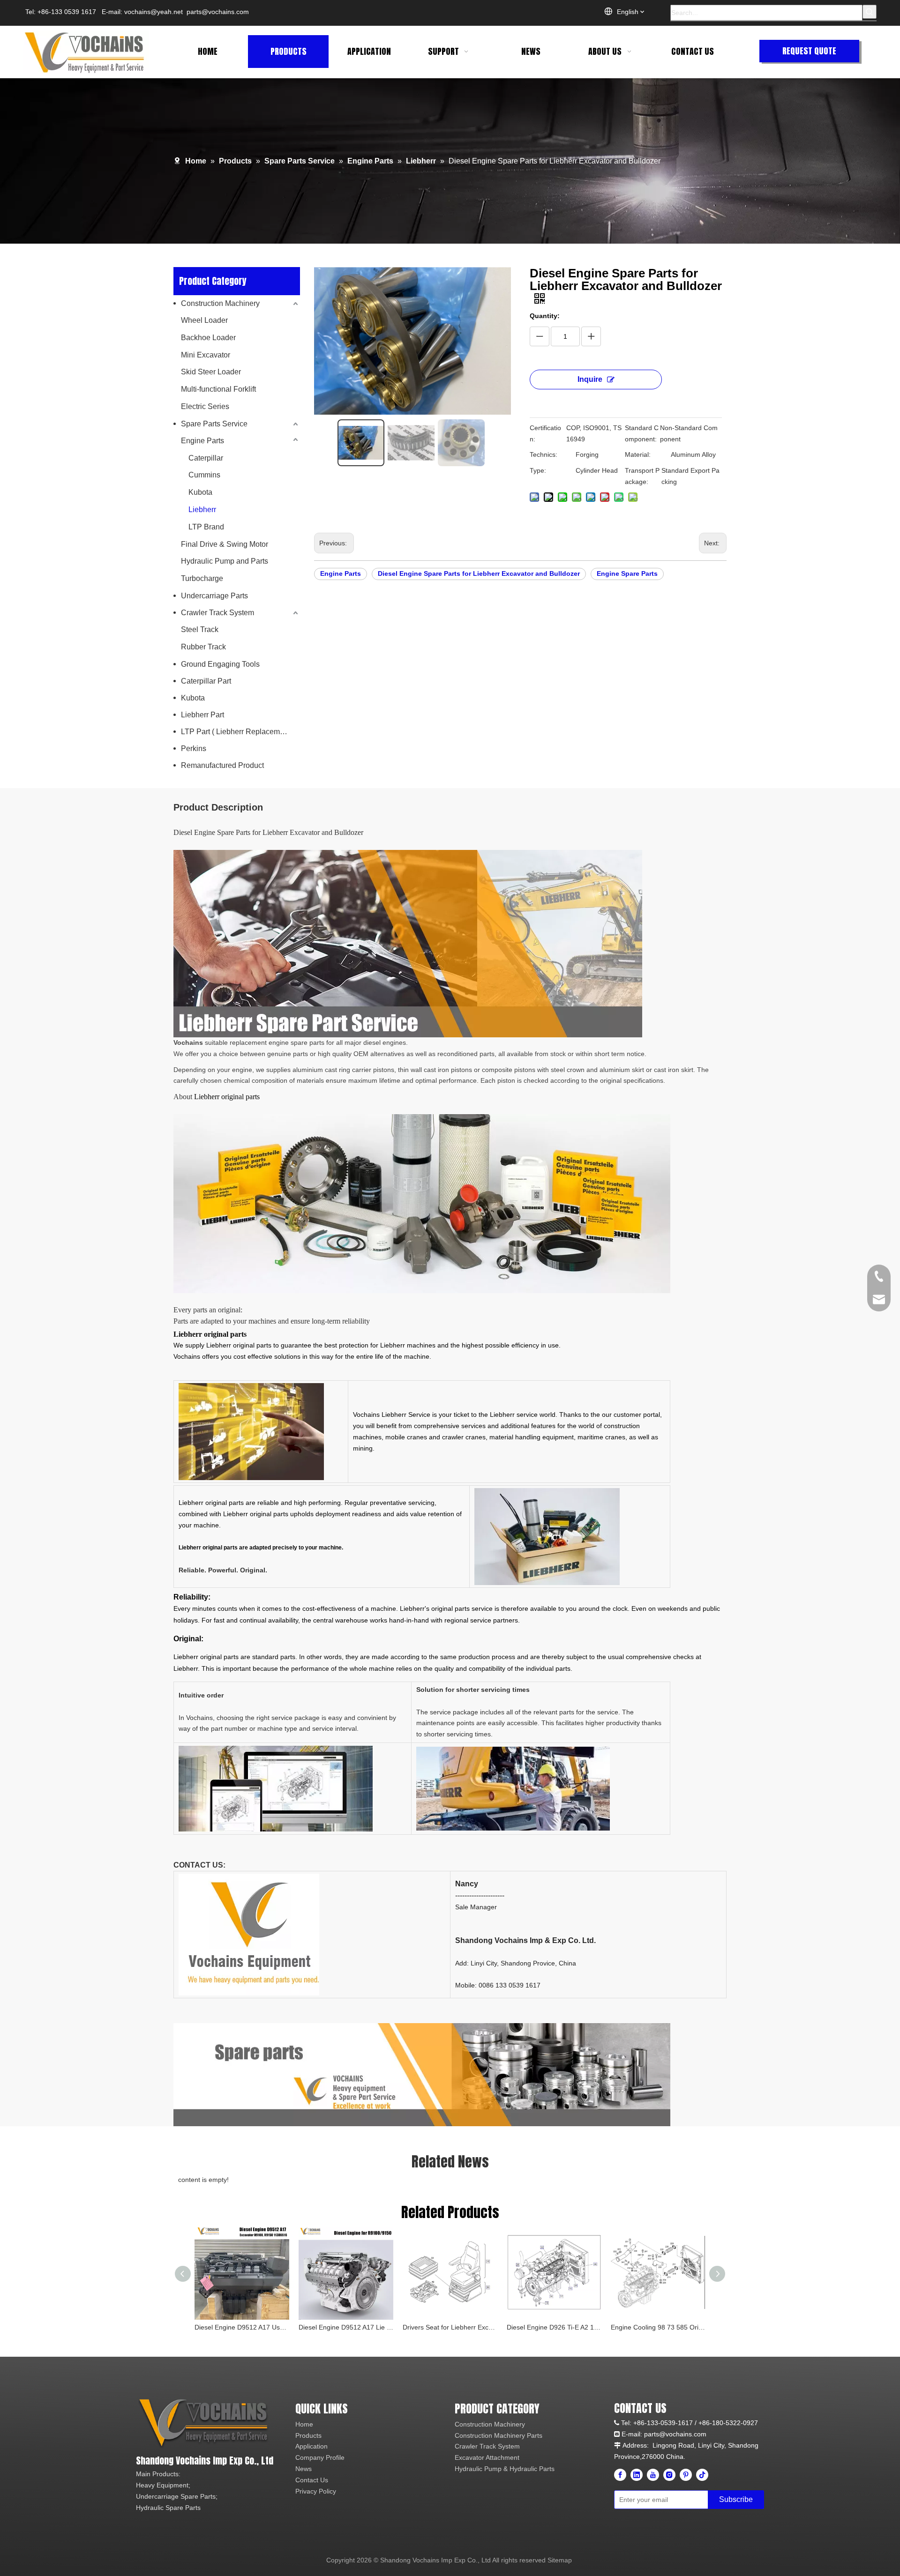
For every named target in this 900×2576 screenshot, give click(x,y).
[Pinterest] (686, 2475)
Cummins (204, 475)
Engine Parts (202, 441)
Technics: (544, 454)
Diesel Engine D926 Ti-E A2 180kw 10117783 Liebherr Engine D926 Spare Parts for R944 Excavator (554, 2327)
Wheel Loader (204, 320)
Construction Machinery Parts (499, 2435)
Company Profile (320, 2457)
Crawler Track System (217, 613)
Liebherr (202, 510)
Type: (538, 470)
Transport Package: (642, 476)
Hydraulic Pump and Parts (225, 561)
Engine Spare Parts (627, 573)
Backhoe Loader (208, 338)
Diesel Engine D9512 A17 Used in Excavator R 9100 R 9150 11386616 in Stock (242, 2327)
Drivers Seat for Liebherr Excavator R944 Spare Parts (450, 2327)
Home (304, 2424)
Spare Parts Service (214, 424)
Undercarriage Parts (214, 596)
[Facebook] (620, 2475)
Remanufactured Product (222, 765)
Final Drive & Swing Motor (225, 544)
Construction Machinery (220, 303)
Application (311, 2446)
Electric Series (205, 406)
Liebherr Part (202, 715)
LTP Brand (206, 527)
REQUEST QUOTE (809, 51)
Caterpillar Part (206, 681)
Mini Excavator (206, 355)
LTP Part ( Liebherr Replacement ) (238, 732)
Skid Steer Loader (211, 372)
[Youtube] (653, 2475)
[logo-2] (205, 2424)
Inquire (590, 379)
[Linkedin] (637, 2475)
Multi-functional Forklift (218, 389)
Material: (638, 454)
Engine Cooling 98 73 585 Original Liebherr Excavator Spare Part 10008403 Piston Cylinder (658, 2327)
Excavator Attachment (487, 2457)
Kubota (200, 492)
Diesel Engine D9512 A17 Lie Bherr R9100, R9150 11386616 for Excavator (346, 2327)
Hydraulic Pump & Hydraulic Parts (505, 2469)
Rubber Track (203, 647)
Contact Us (312, 2480)
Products (308, 2435)
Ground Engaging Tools (220, 664)
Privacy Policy (316, 2491)
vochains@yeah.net (154, 12)
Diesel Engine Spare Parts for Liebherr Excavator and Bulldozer (479, 573)
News (304, 2469)
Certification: (545, 433)
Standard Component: (642, 433)
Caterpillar (206, 458)
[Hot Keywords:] (870, 12)
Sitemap (560, 2560)
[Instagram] (669, 2475)
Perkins (194, 748)
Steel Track (200, 629)
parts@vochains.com (218, 12)
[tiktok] (702, 2475)
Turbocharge (202, 578)
